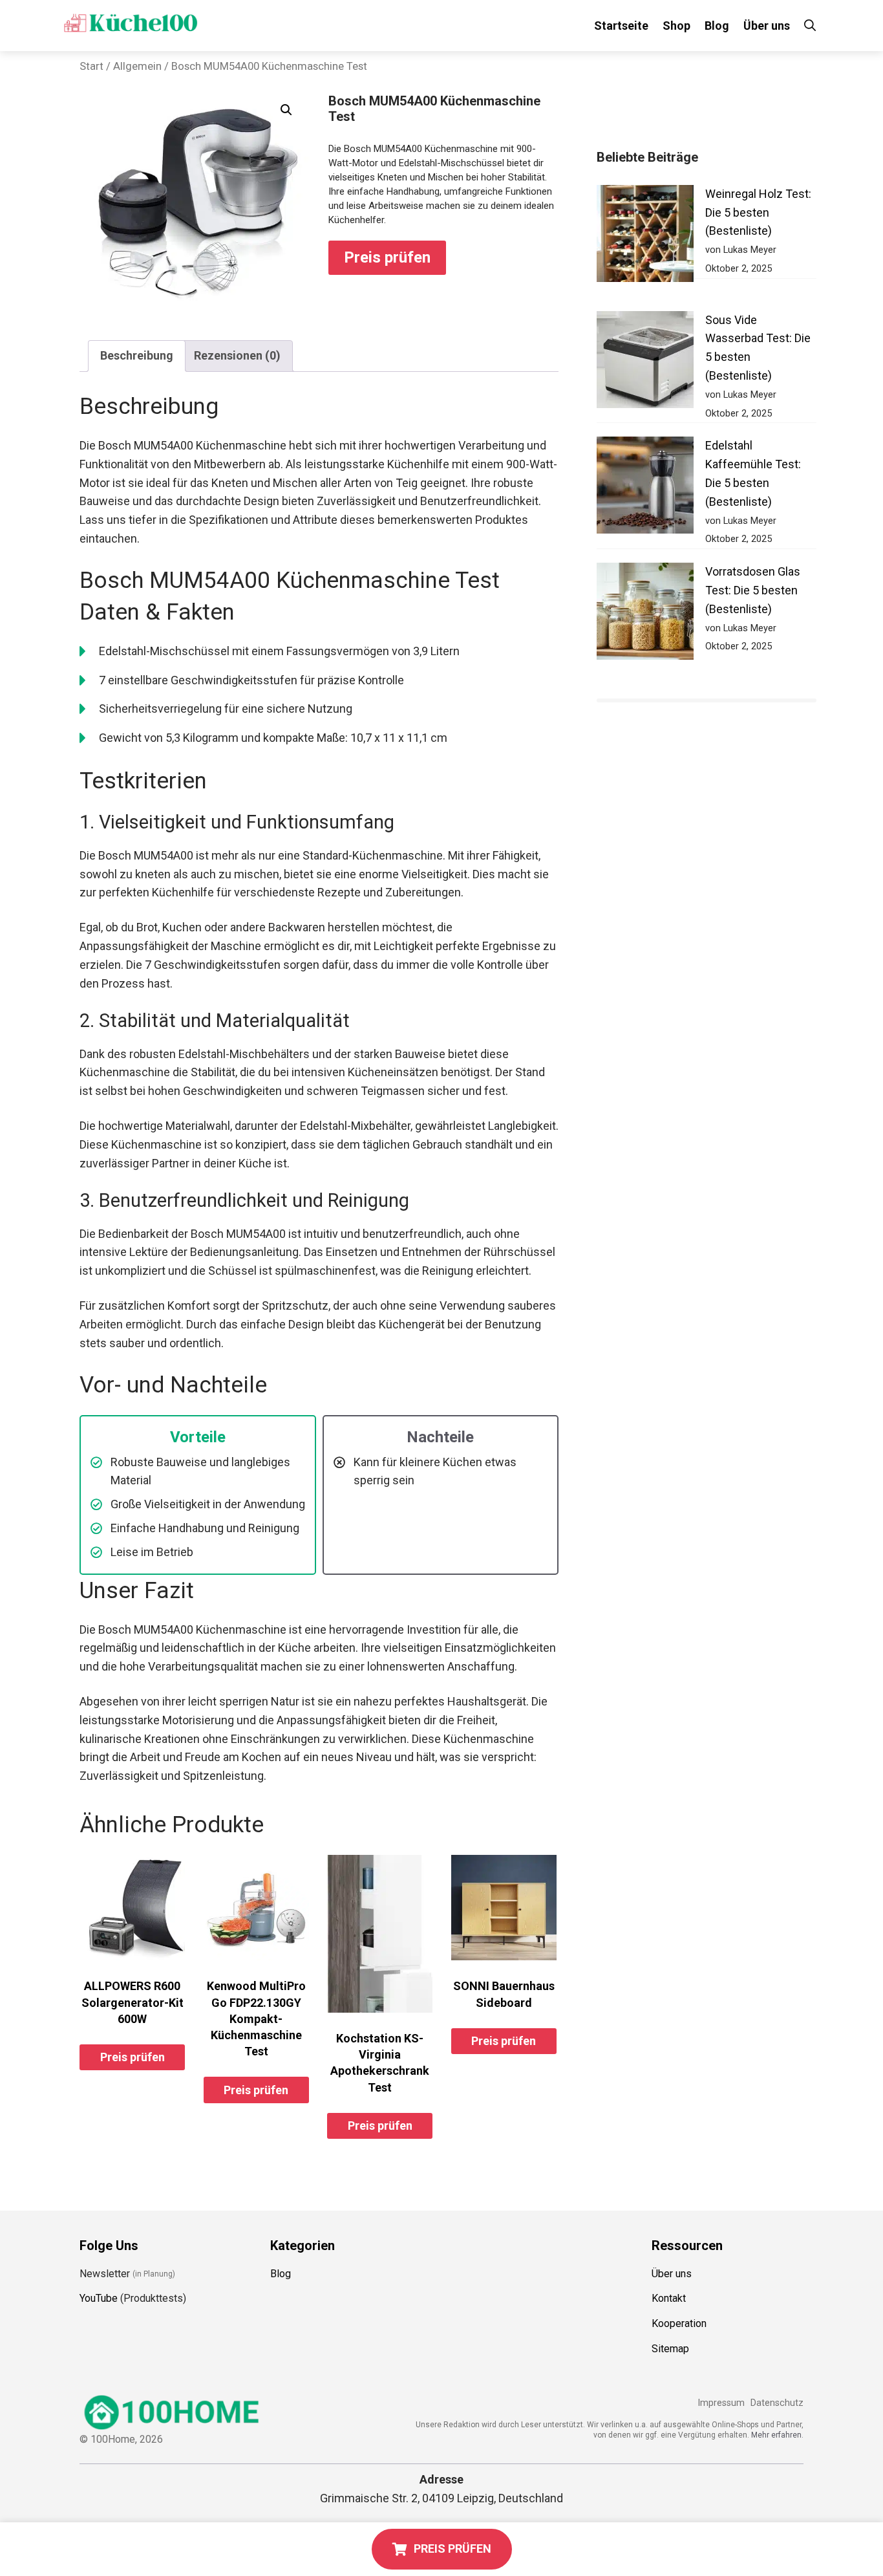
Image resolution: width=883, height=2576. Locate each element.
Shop (676, 26)
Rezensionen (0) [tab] (237, 355)
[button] (286, 110)
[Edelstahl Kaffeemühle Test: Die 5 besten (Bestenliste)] (645, 488)
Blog (717, 26)
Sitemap (670, 2349)
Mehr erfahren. (777, 2435)
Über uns (767, 26)
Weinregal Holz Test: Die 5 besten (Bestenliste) (758, 212)
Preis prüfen (387, 257)
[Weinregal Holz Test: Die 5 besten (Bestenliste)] (645, 236)
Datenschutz (777, 2403)
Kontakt (669, 2298)
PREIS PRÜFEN (452, 2549)
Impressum (721, 2403)
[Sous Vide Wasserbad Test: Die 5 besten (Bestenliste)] (645, 363)
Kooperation (679, 2323)
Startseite (621, 26)
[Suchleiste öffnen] (810, 26)
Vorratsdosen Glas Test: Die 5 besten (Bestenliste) (753, 590)
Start (91, 66)
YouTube (99, 2298)
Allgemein (137, 66)
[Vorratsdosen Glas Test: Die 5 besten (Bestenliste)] (645, 614)
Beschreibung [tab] (137, 355)
